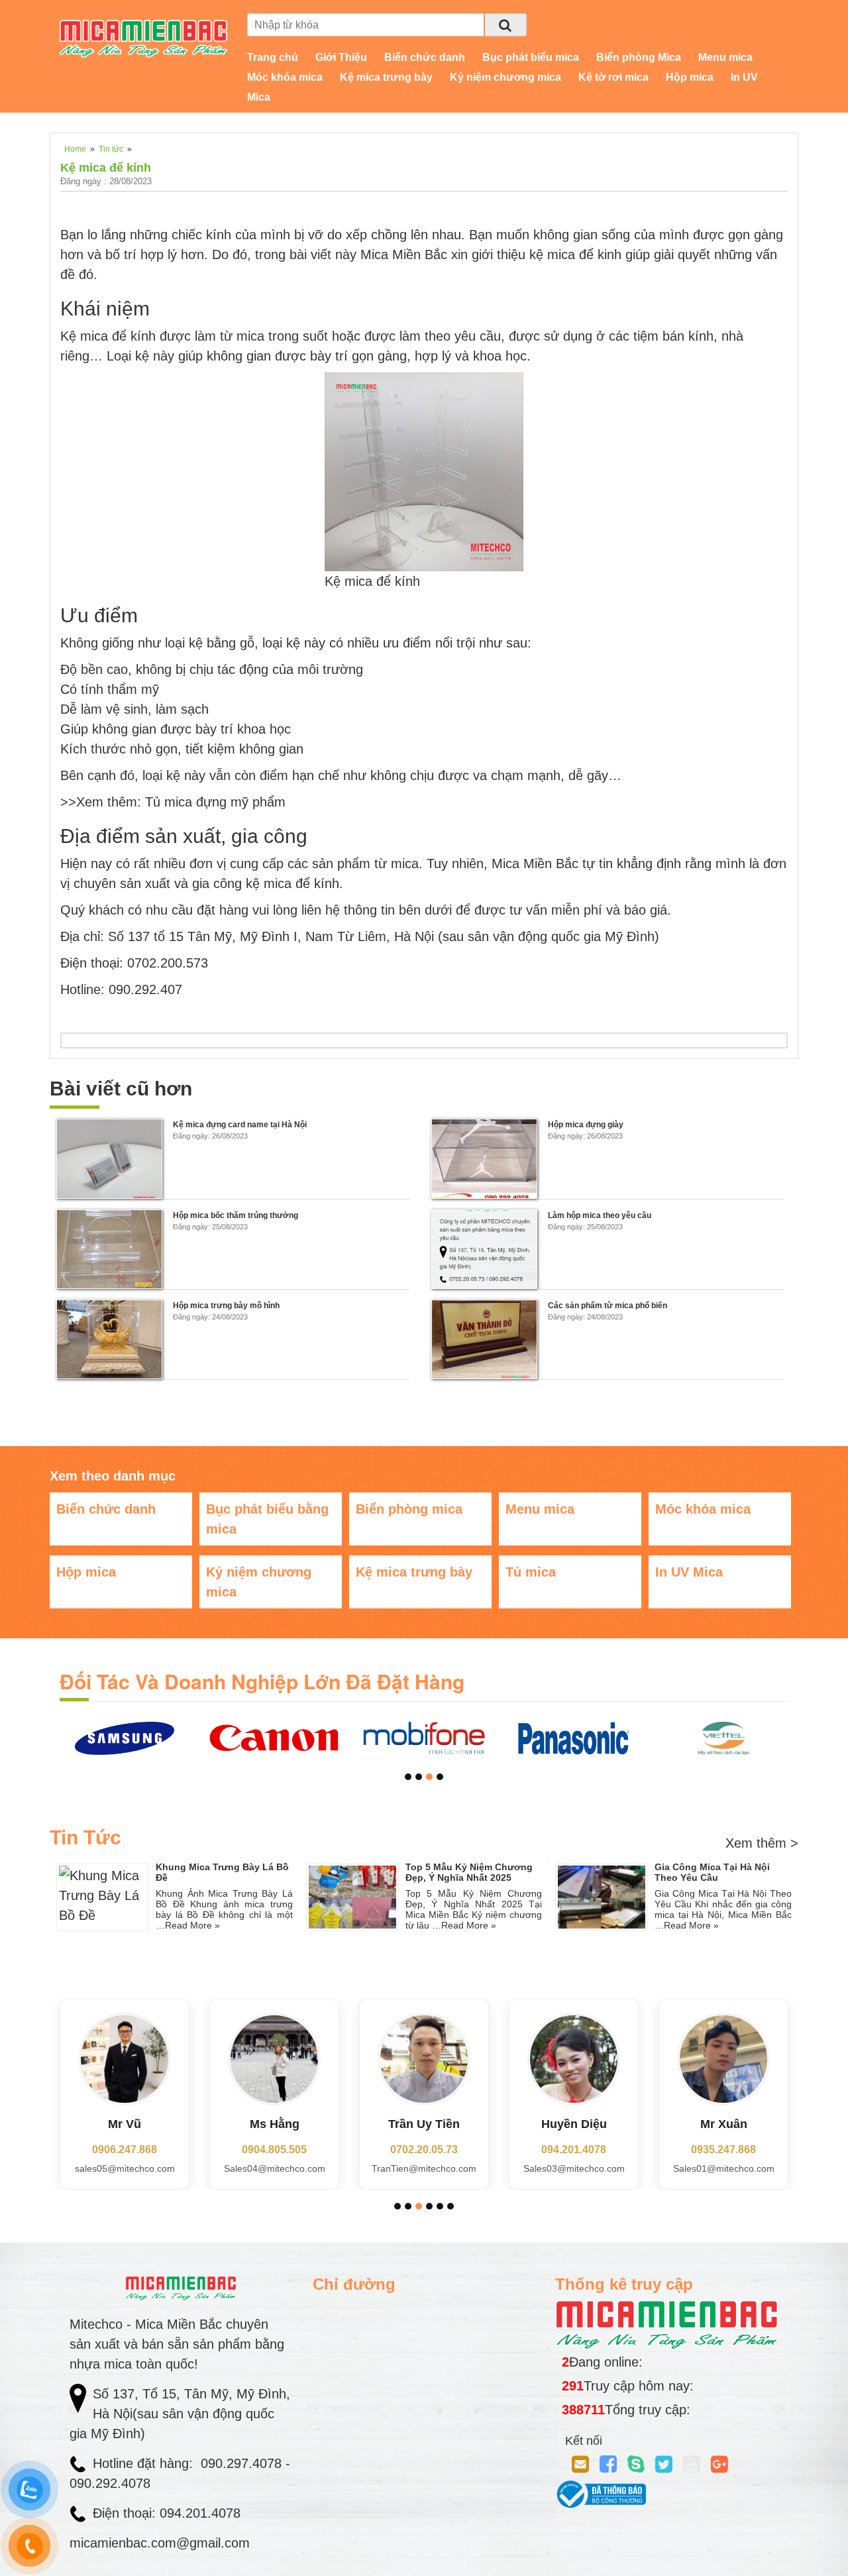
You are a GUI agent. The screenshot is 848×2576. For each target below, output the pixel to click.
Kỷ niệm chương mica (505, 77)
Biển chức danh (425, 57)
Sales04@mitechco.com (275, 2168)
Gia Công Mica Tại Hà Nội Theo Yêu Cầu (712, 1872)
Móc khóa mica (285, 77)
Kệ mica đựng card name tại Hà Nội (240, 1125)
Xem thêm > (762, 1843)
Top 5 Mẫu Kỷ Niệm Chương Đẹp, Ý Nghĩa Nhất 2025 (469, 1872)
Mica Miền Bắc (404, 254)
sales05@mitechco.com (125, 2168)
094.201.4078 (574, 2150)
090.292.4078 (112, 2483)
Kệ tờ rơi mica (613, 77)
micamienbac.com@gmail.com (160, 2543)
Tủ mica (531, 1572)
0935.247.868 (723, 2150)
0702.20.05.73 (424, 2150)
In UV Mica (689, 1572)
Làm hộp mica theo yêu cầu (600, 1215)
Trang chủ (273, 57)
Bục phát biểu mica (531, 57)
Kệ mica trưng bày (386, 77)
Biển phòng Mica (639, 57)
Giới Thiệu (341, 57)
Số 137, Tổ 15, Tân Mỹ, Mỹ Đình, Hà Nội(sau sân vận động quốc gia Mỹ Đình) (180, 2414)
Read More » (192, 1925)
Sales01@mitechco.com (724, 2168)
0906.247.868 (125, 2150)
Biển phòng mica (409, 1509)
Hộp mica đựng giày (586, 1125)
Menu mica (725, 57)
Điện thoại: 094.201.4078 (167, 2513)
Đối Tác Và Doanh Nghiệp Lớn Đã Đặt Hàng (262, 1681)
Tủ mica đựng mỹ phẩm (213, 802)
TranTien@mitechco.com (424, 2168)
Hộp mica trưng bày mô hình (226, 1306)
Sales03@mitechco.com (574, 2168)
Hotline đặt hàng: (145, 2463)
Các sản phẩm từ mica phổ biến (608, 1306)
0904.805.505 (274, 2150)
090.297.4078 (243, 2463)
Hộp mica (690, 77)
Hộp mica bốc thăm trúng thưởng (236, 1215)
